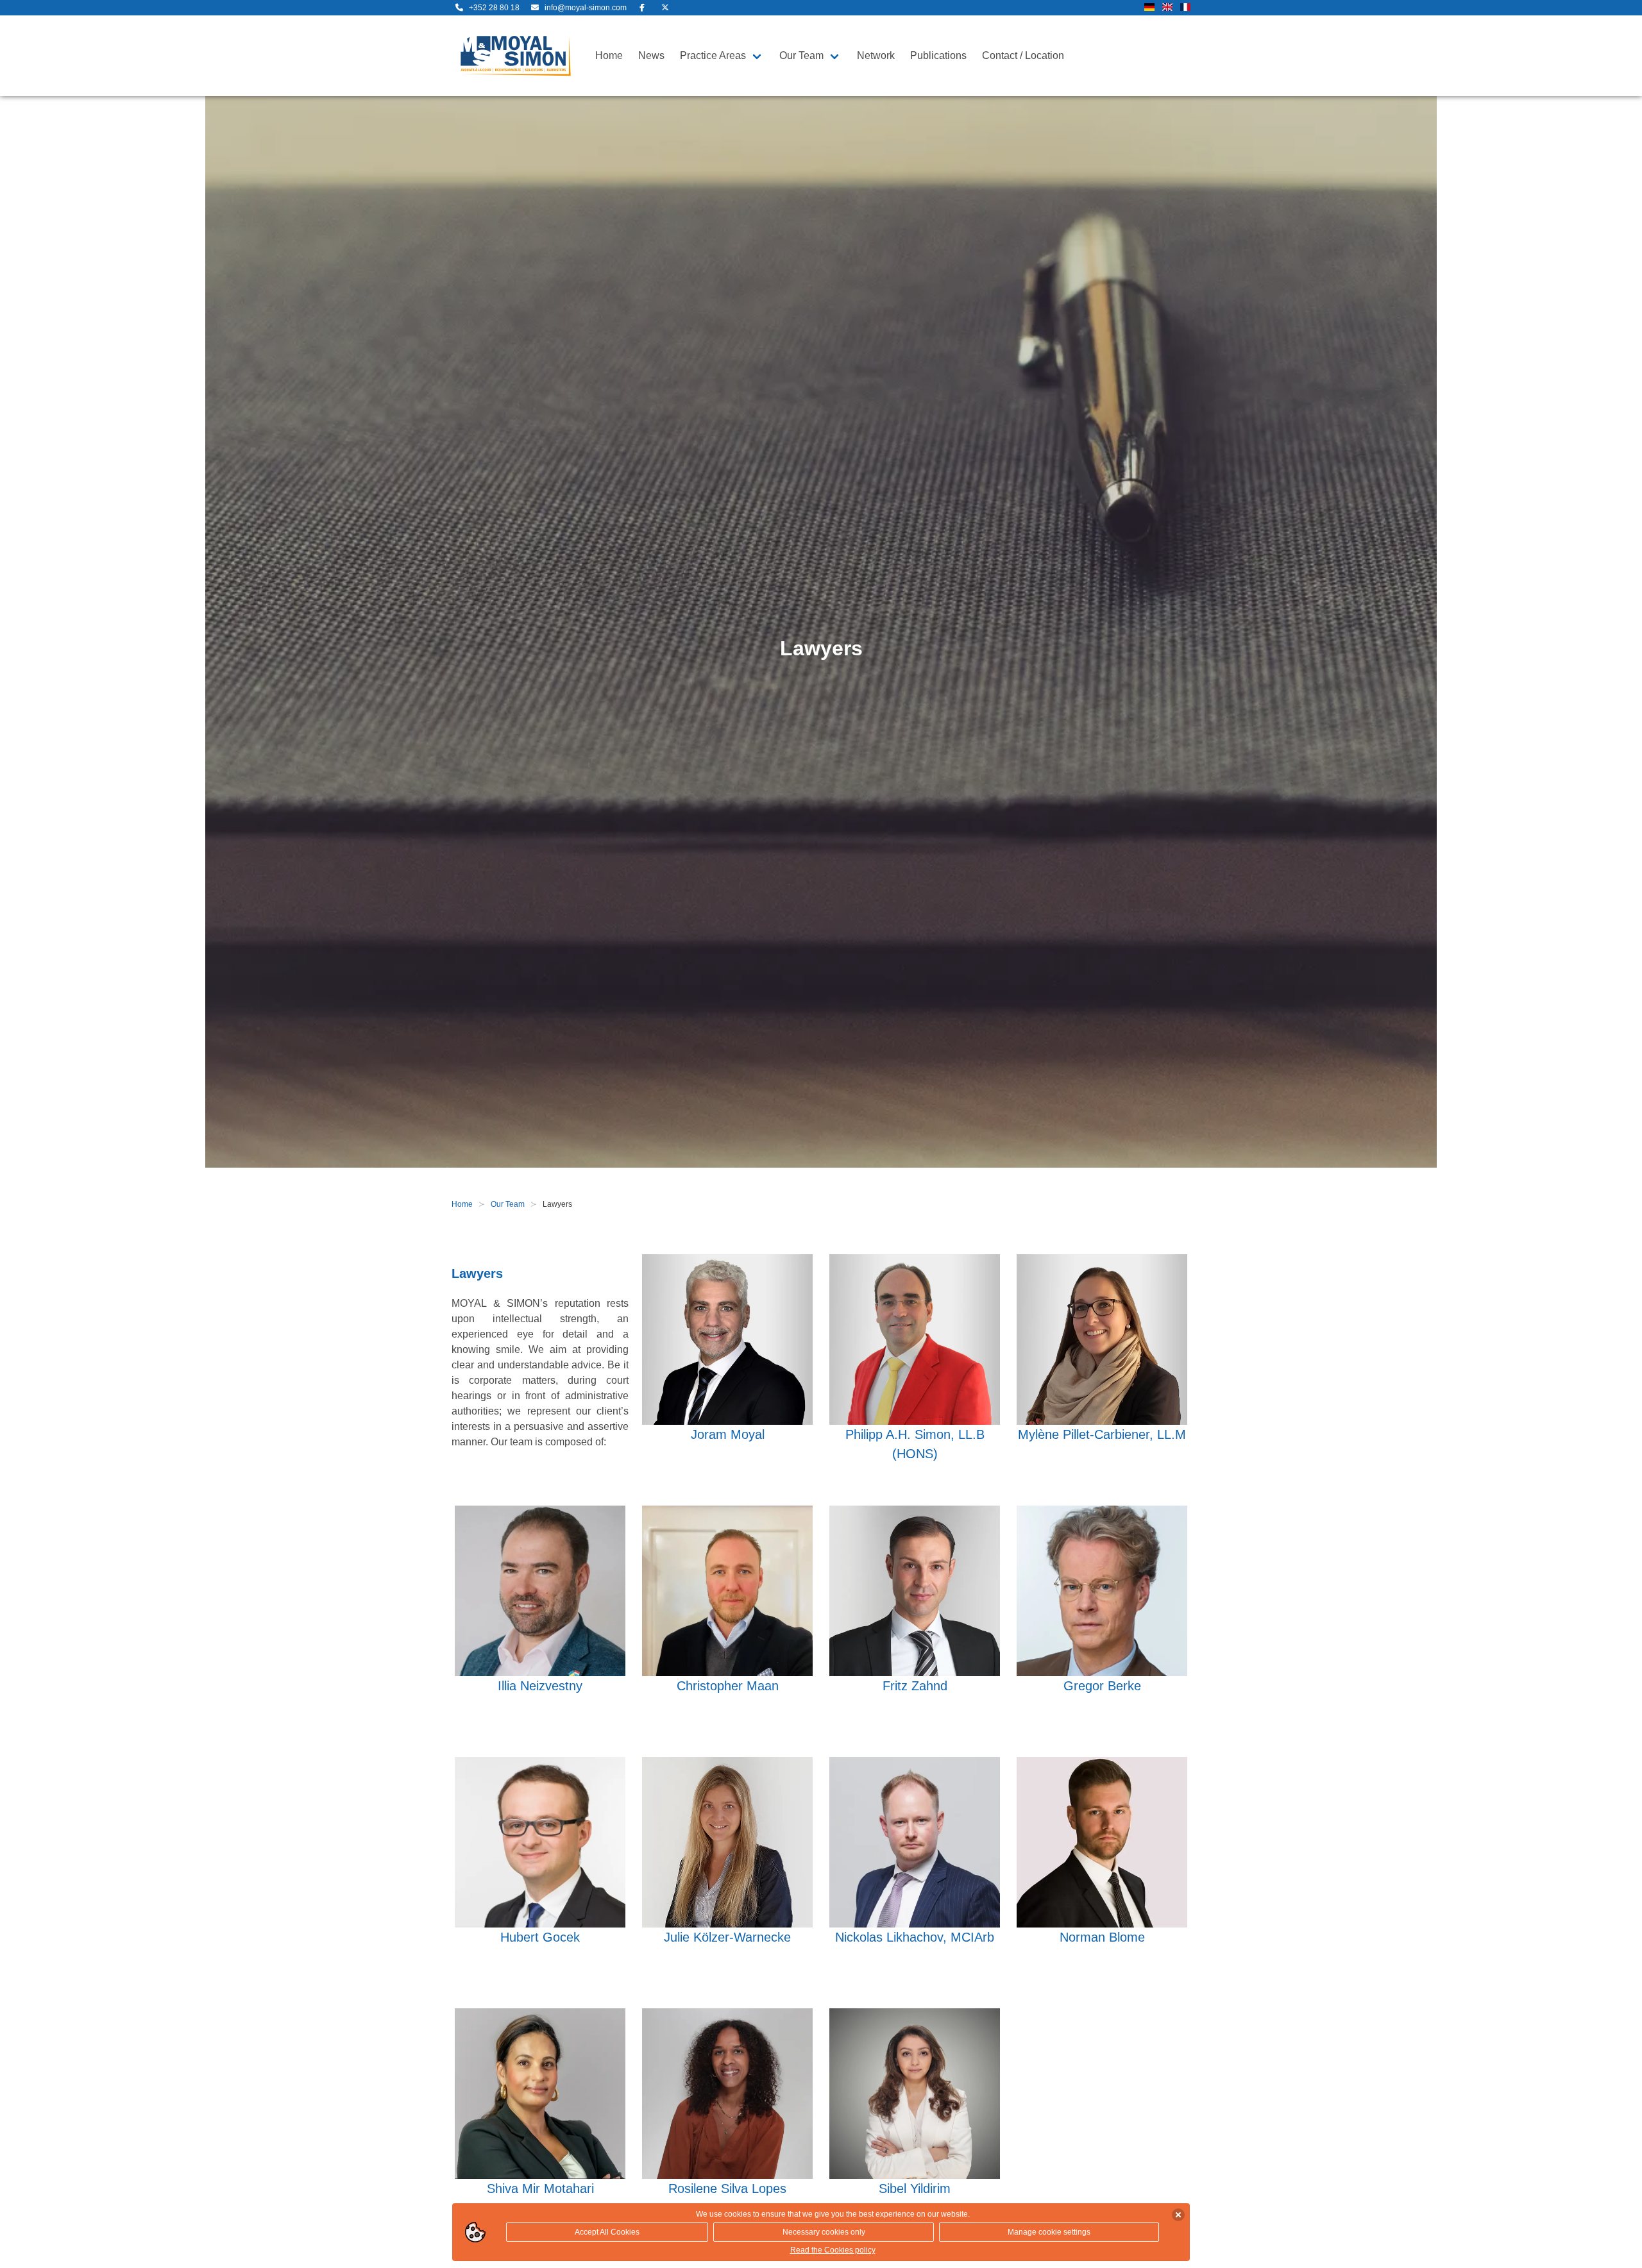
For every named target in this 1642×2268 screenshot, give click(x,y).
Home (609, 55)
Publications (938, 55)
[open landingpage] (516, 56)
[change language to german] (1149, 8)
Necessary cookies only (824, 2232)
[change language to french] (1185, 8)
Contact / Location (1023, 55)
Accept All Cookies (607, 2232)
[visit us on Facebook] (642, 8)
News (651, 55)
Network (876, 55)
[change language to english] (1167, 8)
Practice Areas (713, 55)
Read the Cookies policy (833, 2250)
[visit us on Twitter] (665, 8)
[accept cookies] (1178, 2215)
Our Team (801, 55)
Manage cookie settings (1049, 2232)
